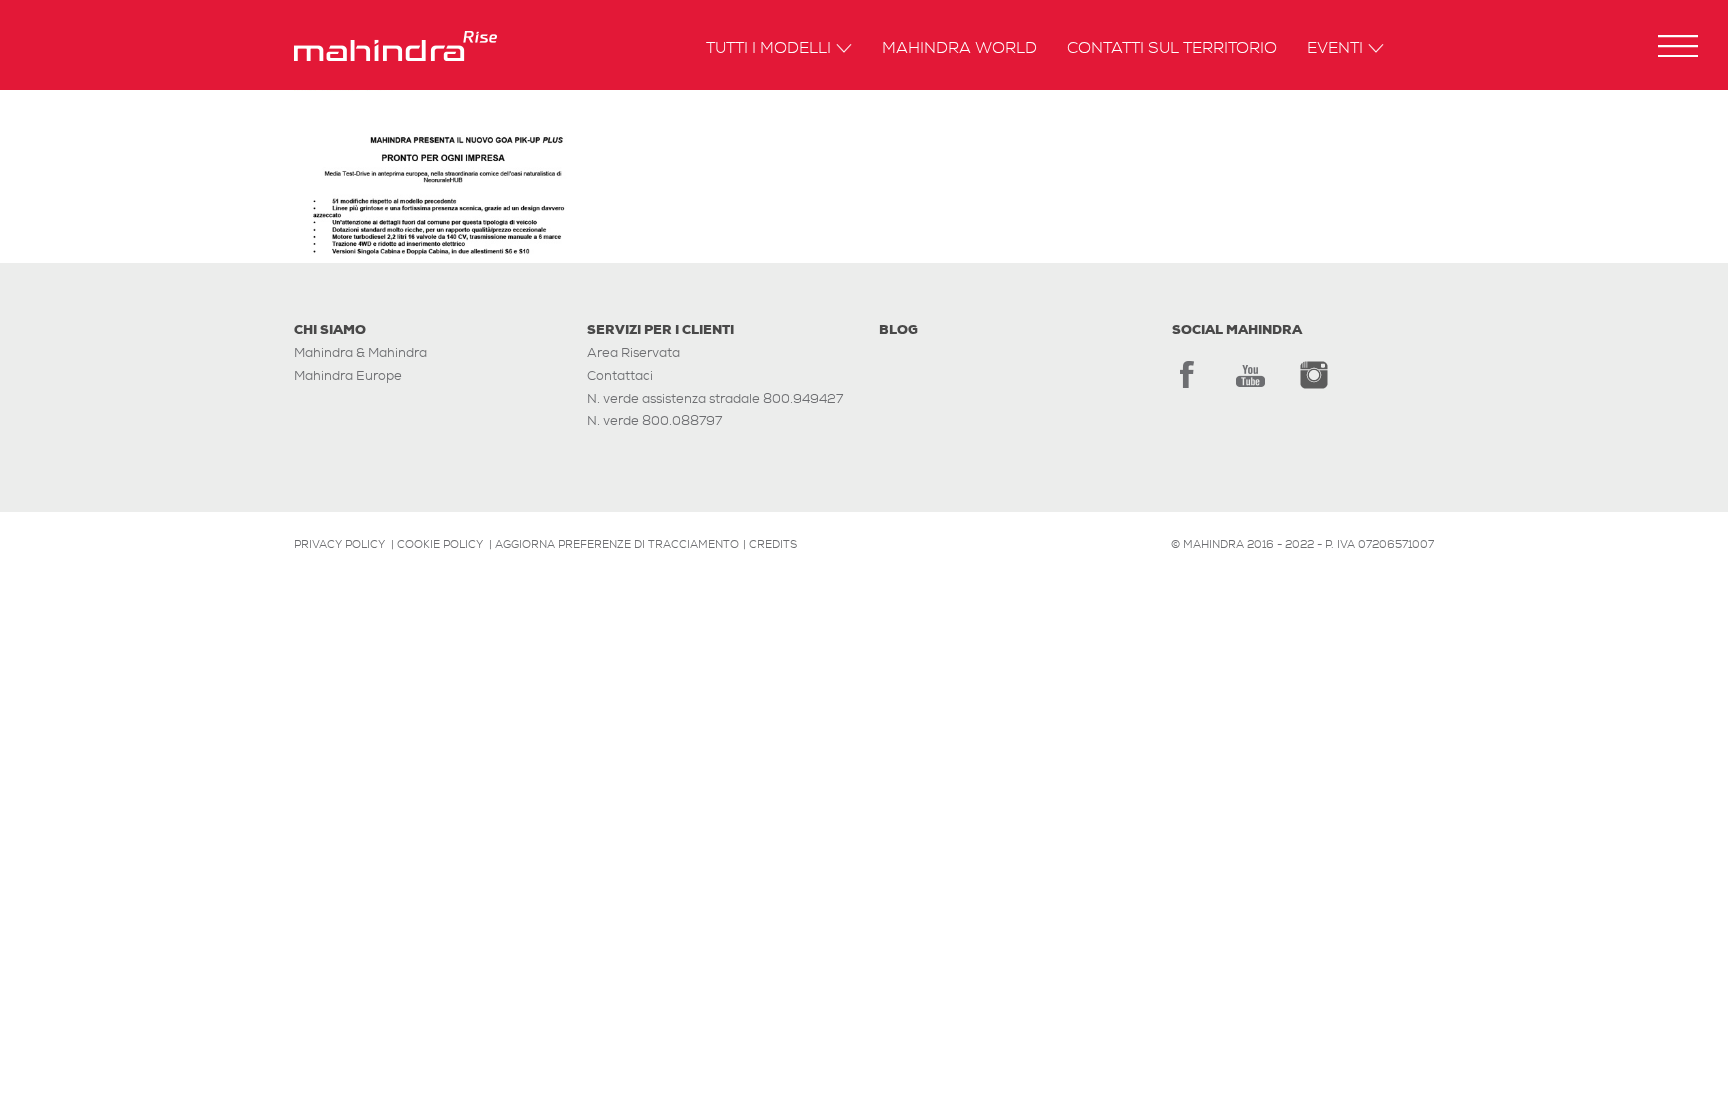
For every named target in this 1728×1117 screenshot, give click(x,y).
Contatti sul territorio (1172, 49)
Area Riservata (633, 352)
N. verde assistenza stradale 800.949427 (715, 398)
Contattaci (620, 375)
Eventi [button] (1335, 49)
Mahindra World (959, 49)
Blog (898, 329)
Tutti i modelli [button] (768, 49)
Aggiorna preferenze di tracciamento (617, 544)
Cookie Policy (440, 544)
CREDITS (773, 544)
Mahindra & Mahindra (360, 352)
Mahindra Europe (348, 375)
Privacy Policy (339, 544)
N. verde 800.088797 (654, 420)
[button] (1678, 46)
